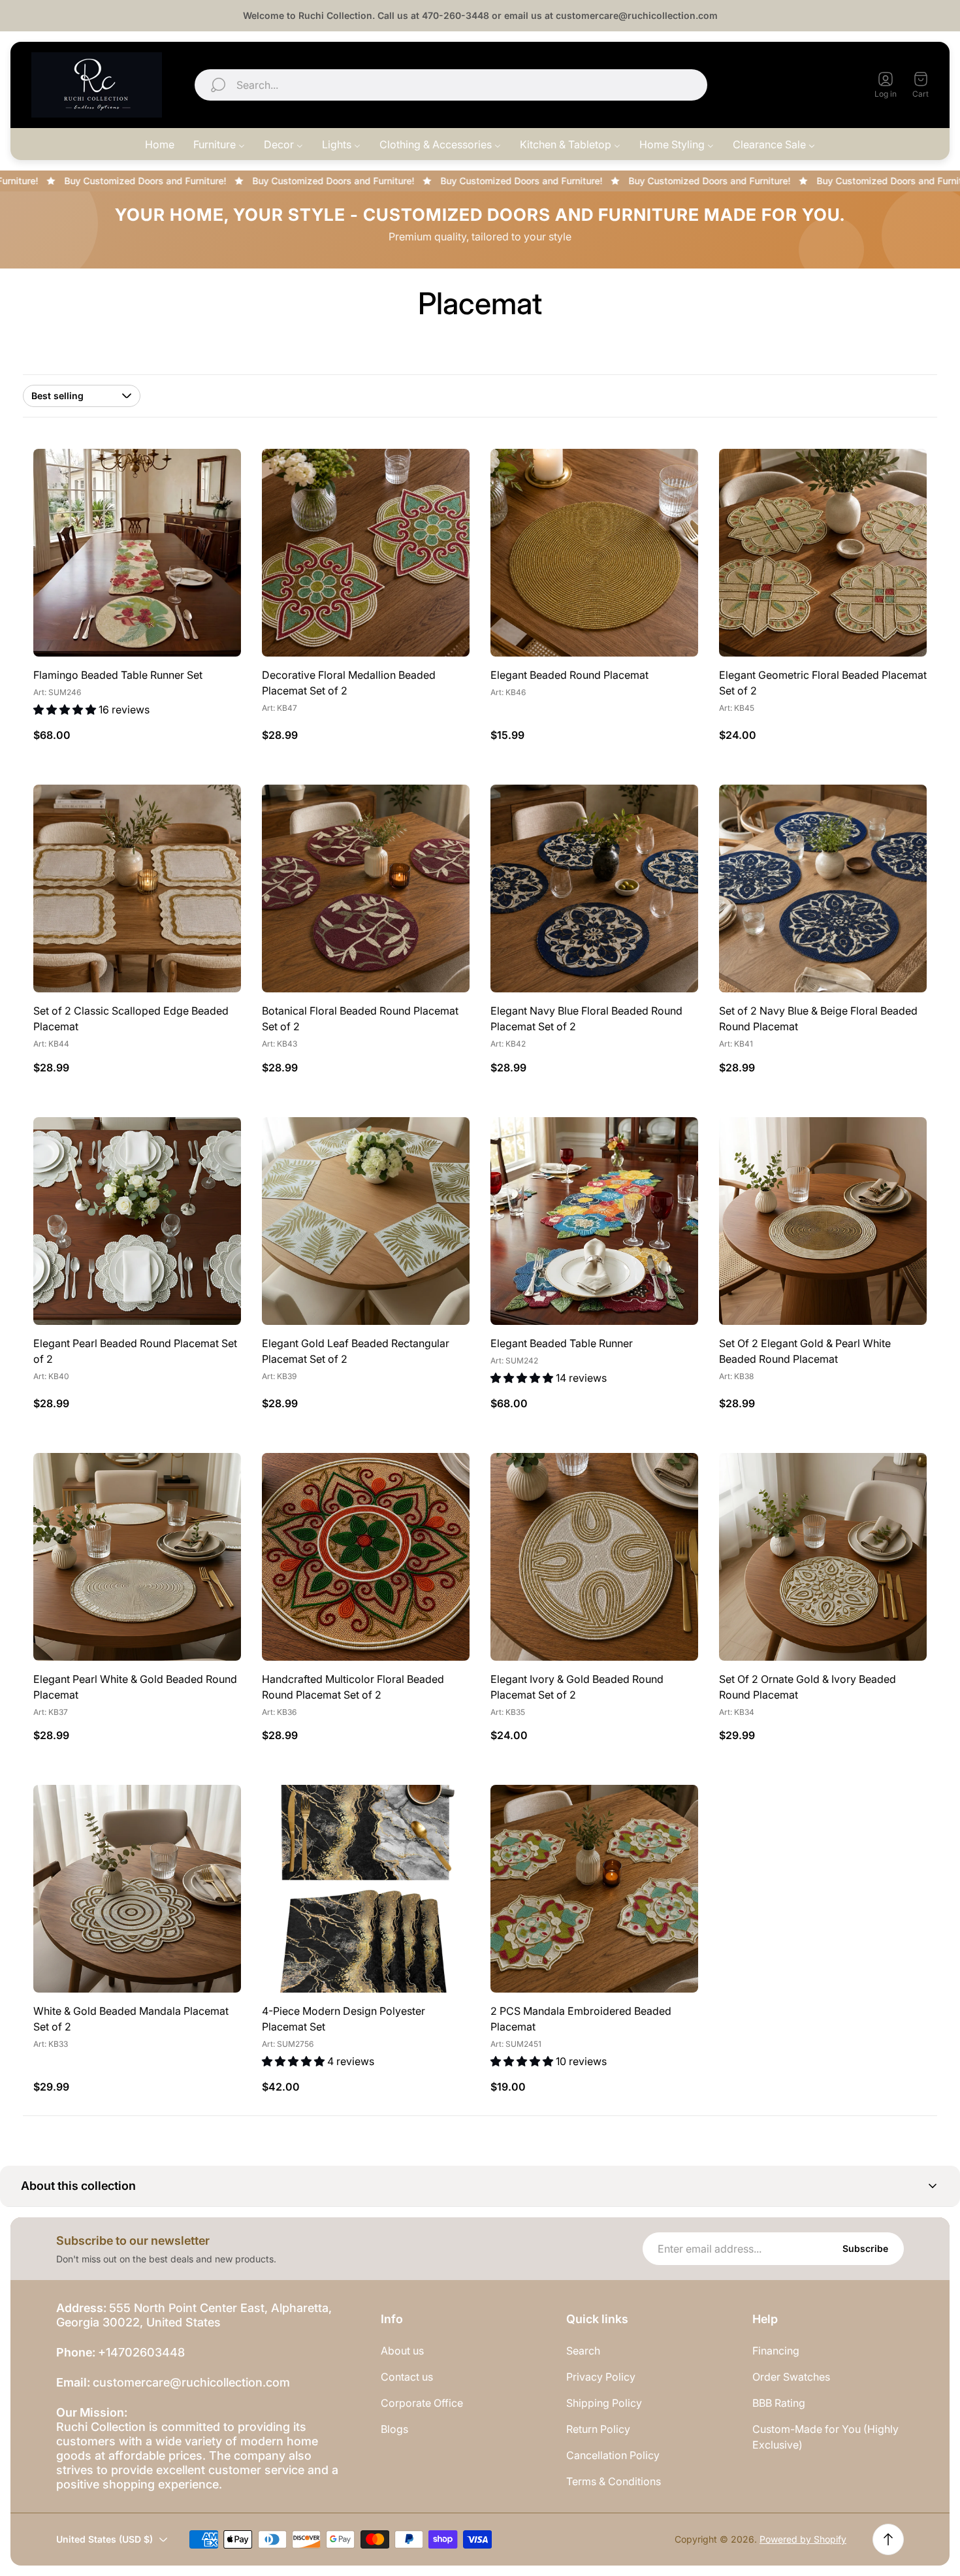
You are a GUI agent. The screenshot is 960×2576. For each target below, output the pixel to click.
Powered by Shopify (803, 2539)
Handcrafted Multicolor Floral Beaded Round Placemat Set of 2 (353, 1687)
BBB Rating (779, 2403)
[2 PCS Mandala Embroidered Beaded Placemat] (594, 1889)
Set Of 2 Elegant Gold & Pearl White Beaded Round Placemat (805, 1351)
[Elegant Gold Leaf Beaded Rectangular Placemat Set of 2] (366, 1221)
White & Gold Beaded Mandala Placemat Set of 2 (131, 2019)
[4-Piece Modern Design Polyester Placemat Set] (366, 1889)
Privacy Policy (601, 2377)
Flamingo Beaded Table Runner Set (118, 675)
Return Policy (598, 2429)
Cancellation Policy (613, 2455)
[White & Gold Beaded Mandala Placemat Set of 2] (137, 1889)
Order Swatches (791, 2377)
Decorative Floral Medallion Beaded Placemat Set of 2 (349, 683)
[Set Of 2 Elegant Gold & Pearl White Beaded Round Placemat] (823, 1221)
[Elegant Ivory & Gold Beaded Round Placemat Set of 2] (594, 1557)
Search (583, 2351)
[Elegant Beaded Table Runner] (594, 1221)
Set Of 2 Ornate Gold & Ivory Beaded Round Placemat (808, 1687)
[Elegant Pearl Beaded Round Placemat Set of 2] (137, 1221)
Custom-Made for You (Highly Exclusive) (825, 2437)
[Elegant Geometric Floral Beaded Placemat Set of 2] (823, 553)
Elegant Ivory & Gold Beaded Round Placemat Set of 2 (577, 1687)
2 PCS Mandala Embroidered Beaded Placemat (581, 2019)
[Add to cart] (443, 475)
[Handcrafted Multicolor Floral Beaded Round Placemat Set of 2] (366, 1557)
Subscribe (865, 2248)
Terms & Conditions (614, 2481)
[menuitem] (160, 144)
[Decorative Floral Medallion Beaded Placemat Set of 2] (366, 553)
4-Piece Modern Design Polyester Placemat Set (344, 2019)
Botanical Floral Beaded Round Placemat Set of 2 (360, 1019)
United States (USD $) (790, 85)
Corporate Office (422, 2403)
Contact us (407, 2377)
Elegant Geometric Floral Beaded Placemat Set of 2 (823, 683)
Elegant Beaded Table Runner (562, 1343)
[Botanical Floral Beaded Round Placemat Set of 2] (366, 889)
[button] (480, 2186)
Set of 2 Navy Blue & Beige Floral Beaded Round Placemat (818, 1019)
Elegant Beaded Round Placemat (569, 675)
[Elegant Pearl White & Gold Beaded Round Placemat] (137, 1557)
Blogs (394, 2429)
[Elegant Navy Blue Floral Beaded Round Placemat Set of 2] (594, 889)
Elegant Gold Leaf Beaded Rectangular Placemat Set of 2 (356, 1351)
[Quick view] (215, 475)
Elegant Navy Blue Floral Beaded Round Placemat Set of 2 (586, 1019)
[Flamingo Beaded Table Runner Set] (137, 553)
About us (402, 2351)
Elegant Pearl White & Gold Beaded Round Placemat (135, 1687)
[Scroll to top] (888, 2539)
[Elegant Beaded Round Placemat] (594, 553)
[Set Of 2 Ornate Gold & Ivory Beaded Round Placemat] (823, 1557)
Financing (776, 2351)
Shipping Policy (604, 2403)
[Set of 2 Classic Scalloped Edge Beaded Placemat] (137, 889)
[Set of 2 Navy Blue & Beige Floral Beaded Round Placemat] (823, 889)
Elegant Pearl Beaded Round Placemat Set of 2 (135, 1351)
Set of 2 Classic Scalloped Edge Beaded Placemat (131, 1019)
